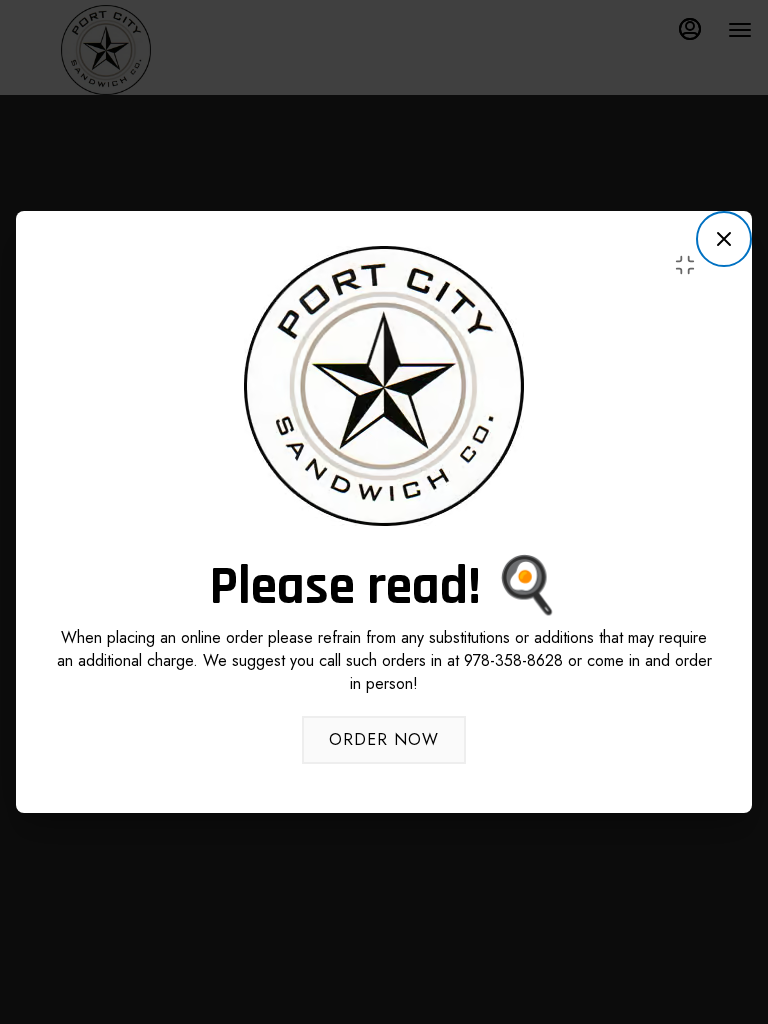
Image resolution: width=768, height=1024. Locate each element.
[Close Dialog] (724, 239)
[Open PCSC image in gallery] (690, 265)
